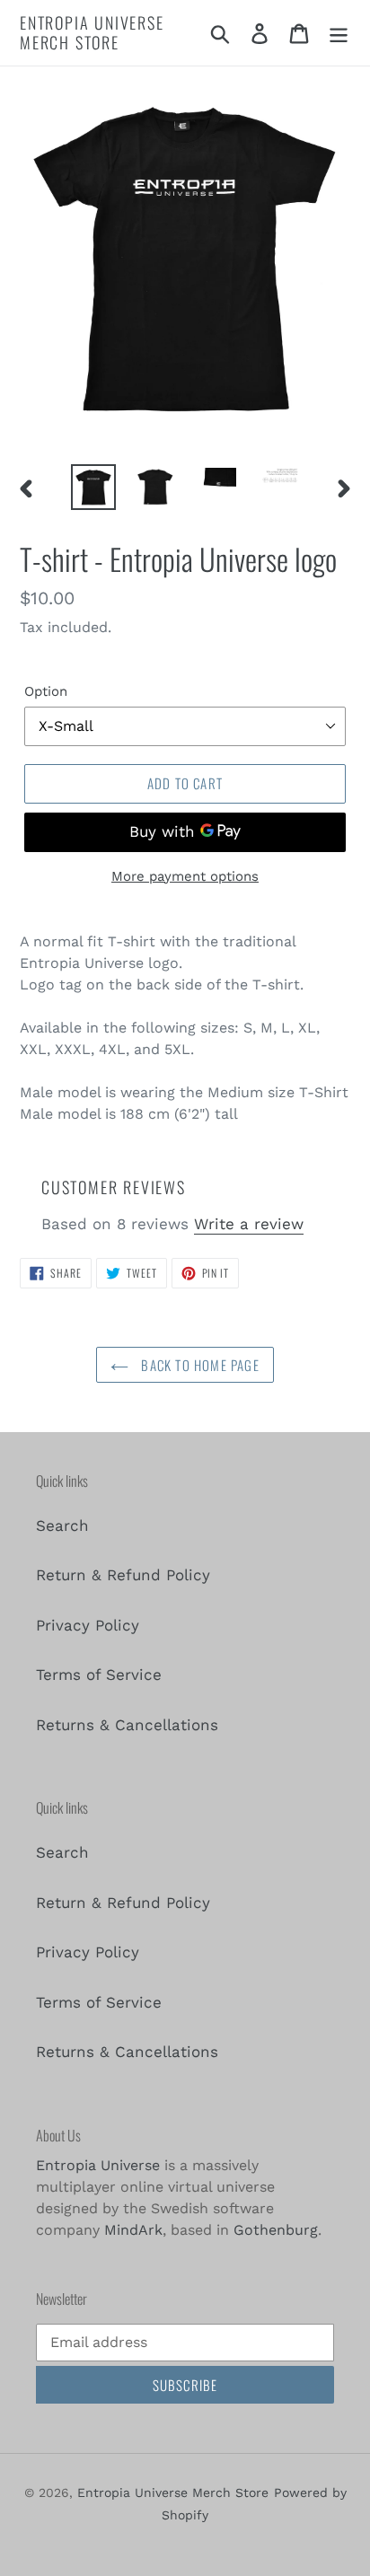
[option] (94, 488)
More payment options (185, 876)
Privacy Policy (88, 1625)
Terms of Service (99, 1675)
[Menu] (339, 33)
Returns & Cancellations (127, 1725)
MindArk (133, 2230)
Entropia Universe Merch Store (92, 33)
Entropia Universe (98, 2165)
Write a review (249, 1224)
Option (46, 691)
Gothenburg (276, 2230)
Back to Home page (198, 1365)
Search (62, 1525)
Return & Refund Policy (123, 1575)
